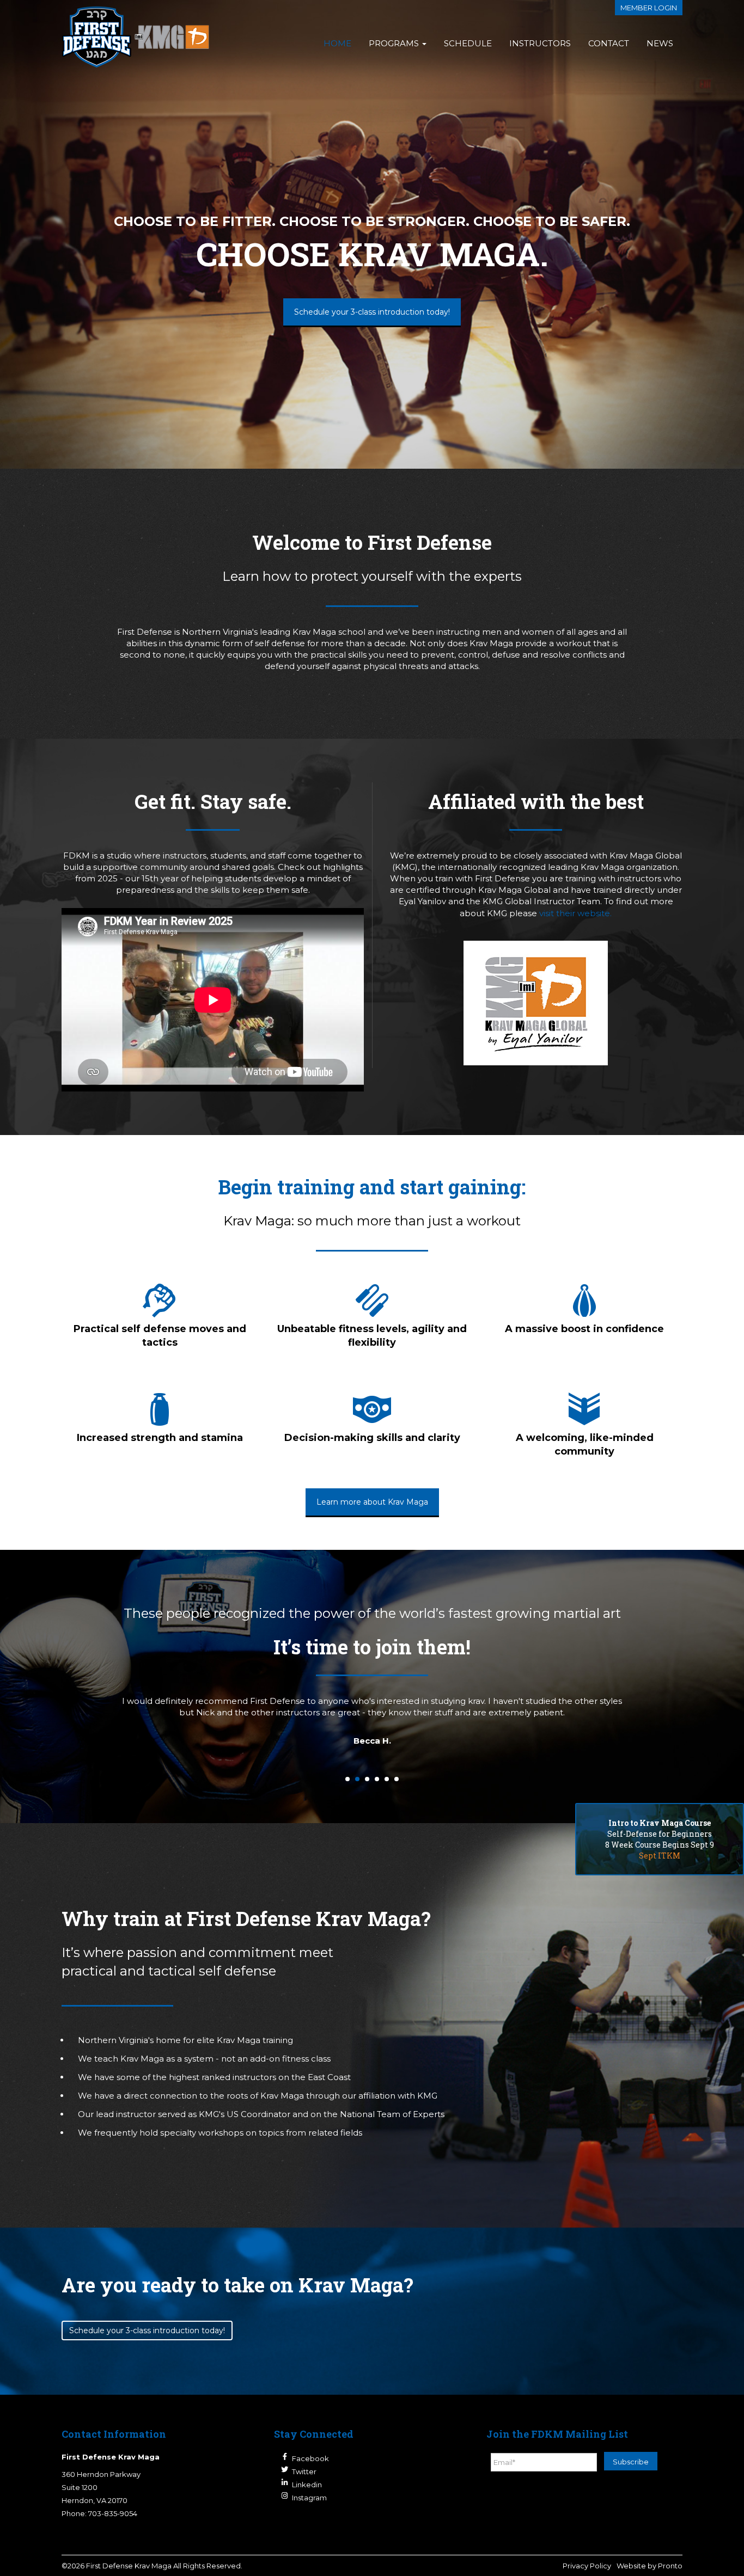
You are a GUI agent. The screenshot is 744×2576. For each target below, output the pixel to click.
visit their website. (575, 913)
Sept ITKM (660, 1856)
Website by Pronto (650, 2566)
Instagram (309, 2498)
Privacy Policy (587, 2566)
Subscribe (631, 2462)
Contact (609, 43)
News (660, 43)
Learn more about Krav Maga (372, 1502)
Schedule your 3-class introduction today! (372, 312)
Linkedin (307, 2485)
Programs (395, 43)
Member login (649, 8)
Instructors (540, 43)
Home (337, 43)
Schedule (468, 43)
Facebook (310, 2458)
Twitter (304, 2471)
